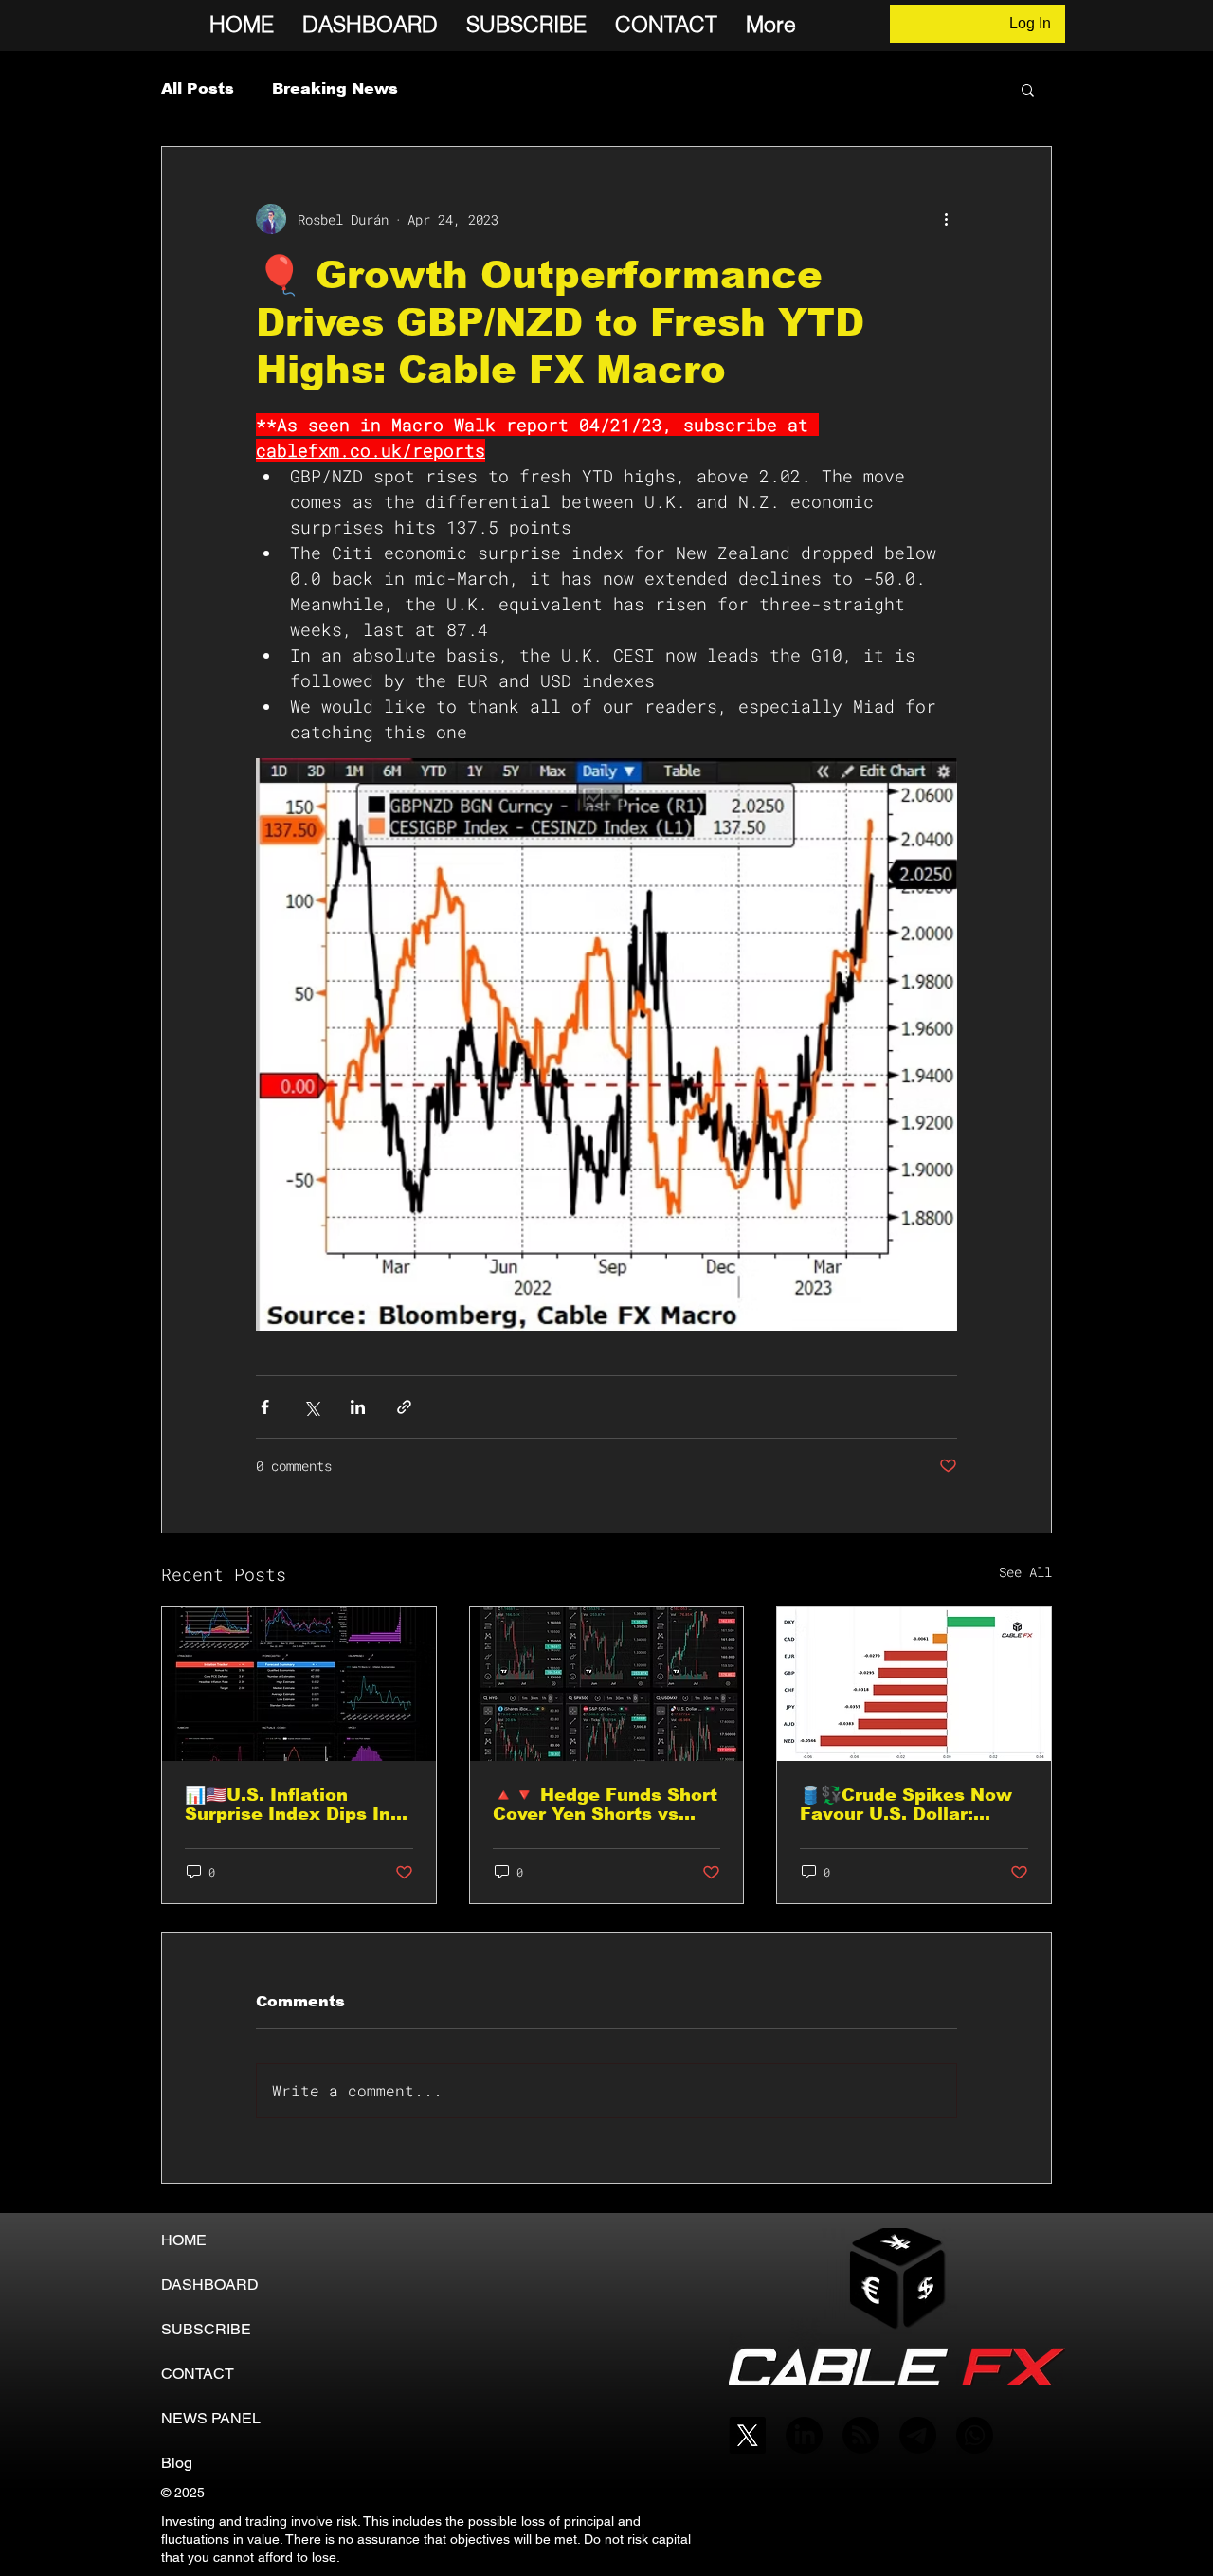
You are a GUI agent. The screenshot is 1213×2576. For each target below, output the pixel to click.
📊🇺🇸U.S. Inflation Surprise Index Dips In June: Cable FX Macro (288, 1805)
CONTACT (198, 2374)
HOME (184, 2240)
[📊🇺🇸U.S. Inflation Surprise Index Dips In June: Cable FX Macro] (299, 1684)
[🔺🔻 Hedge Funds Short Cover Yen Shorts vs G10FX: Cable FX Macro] (607, 1684)
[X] (747, 2435)
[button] (1028, 89)
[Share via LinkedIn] (358, 1407)
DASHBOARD (210, 2285)
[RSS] (861, 2435)
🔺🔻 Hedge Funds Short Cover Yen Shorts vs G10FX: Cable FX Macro (605, 1805)
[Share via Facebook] (265, 1407)
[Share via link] (404, 1407)
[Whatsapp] (975, 2435)
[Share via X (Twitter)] (311, 1407)
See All (1025, 1572)
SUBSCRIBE (206, 2329)
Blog (177, 2463)
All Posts (198, 89)
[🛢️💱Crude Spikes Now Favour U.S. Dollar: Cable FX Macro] (914, 1684)
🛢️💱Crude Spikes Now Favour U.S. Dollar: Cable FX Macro (906, 1805)
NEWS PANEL (211, 2418)
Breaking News (335, 89)
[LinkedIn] (804, 2435)
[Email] (918, 2435)
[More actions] (946, 219)
